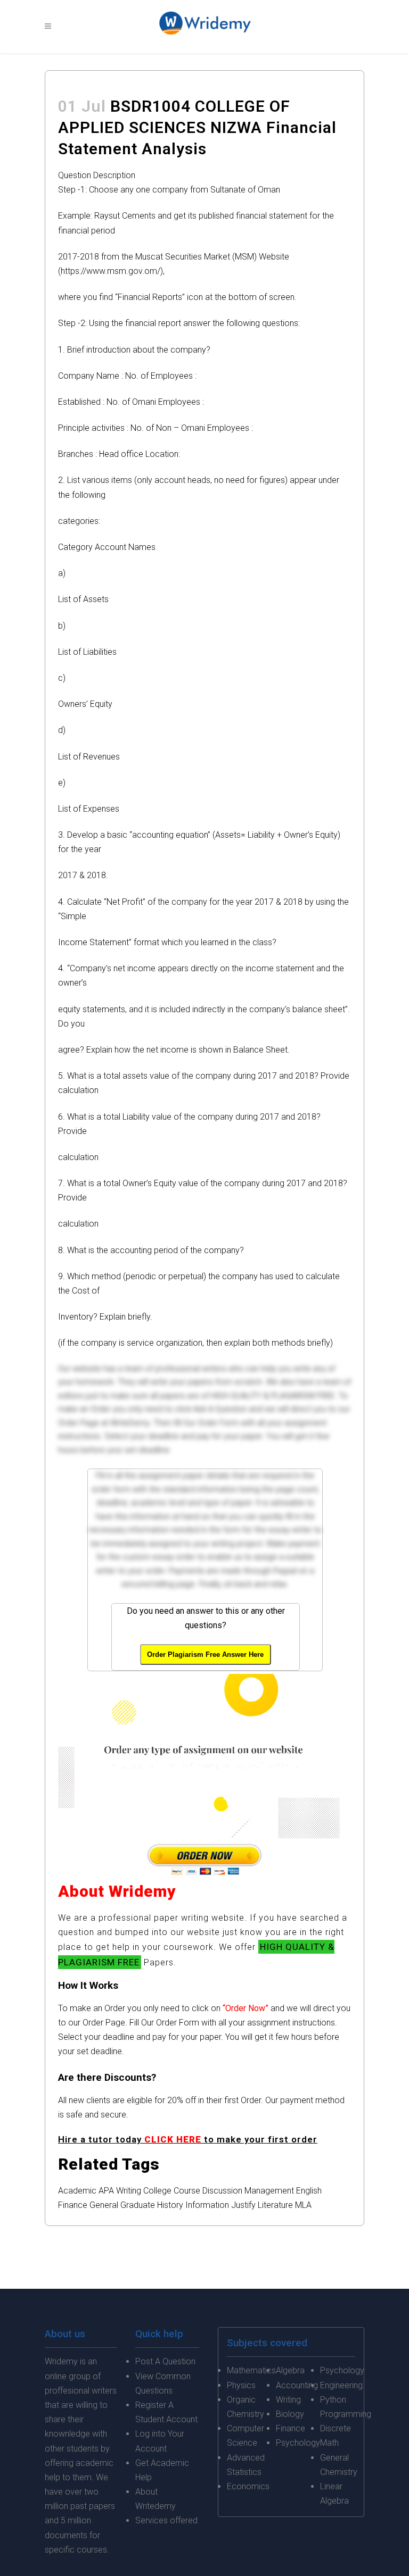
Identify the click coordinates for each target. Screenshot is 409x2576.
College (157, 2191)
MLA (303, 2205)
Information (207, 2205)
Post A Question (165, 2361)
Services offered (166, 2520)
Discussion (222, 2191)
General (104, 2205)
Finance (73, 2205)
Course (187, 2191)
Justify (243, 2205)
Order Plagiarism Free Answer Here (205, 1654)
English (309, 2191)
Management (269, 2191)
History (170, 2205)
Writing (129, 2191)
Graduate (138, 2205)
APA (106, 2191)
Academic (77, 2191)
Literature (275, 2205)
